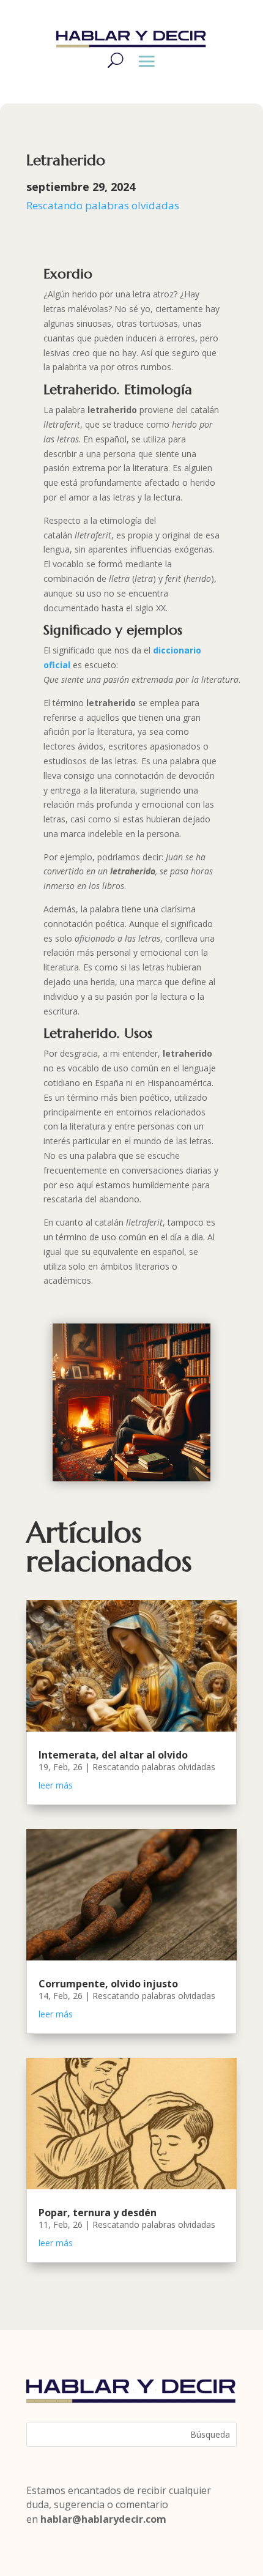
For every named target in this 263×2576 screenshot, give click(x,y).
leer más (56, 1785)
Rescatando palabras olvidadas (103, 205)
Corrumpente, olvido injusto (108, 1984)
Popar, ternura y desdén (98, 2213)
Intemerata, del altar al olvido (113, 1755)
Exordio (68, 274)
